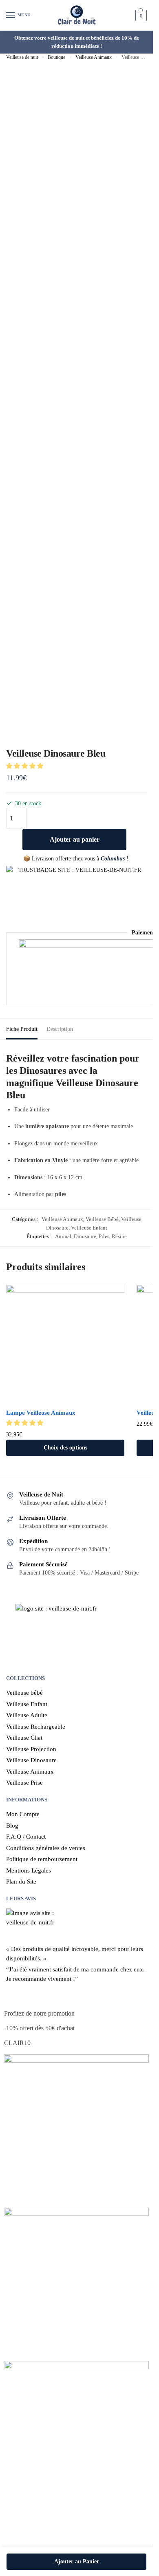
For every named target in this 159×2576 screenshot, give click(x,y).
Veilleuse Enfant (89, 1228)
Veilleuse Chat (24, 1738)
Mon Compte (23, 1814)
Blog (12, 1826)
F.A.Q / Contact (26, 1837)
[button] (25, 766)
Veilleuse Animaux (94, 57)
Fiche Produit (22, 1029)
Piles (104, 1236)
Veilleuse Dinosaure (31, 1760)
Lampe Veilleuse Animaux (41, 1413)
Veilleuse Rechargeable (36, 1727)
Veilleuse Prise (24, 1783)
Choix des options (65, 1448)
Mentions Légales (29, 1870)
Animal (63, 1236)
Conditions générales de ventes (46, 1848)
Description (60, 1029)
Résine (119, 1236)
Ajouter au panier (75, 839)
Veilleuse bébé (24, 1693)
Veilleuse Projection (31, 1749)
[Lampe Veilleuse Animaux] (65, 1344)
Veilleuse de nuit (22, 57)
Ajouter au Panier (77, 2561)
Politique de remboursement (42, 1859)
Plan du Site (21, 1882)
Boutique (56, 57)
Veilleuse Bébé (102, 1219)
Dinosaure (85, 1236)
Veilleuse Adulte (27, 1715)
